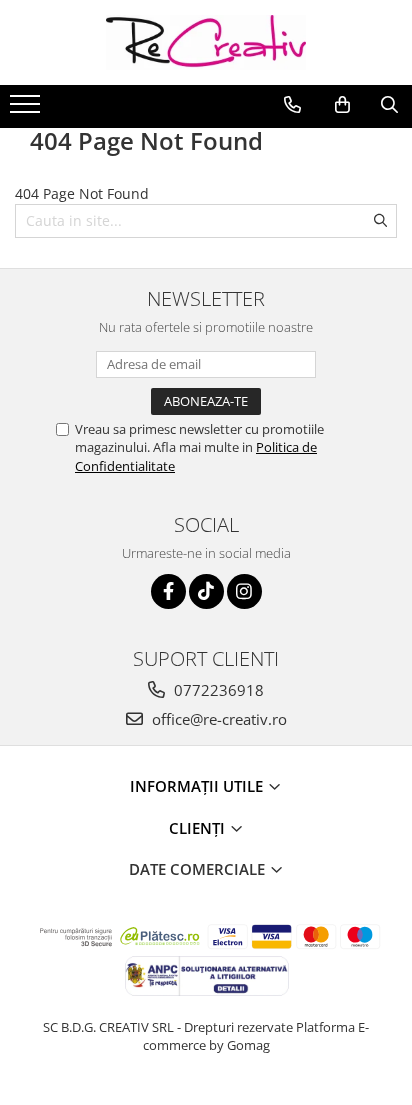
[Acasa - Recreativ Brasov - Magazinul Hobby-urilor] (206, 42)
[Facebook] (168, 591)
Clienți (199, 828)
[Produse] (27, 110)
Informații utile (198, 786)
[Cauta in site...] (389, 105)
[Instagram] (244, 591)
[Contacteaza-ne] (292, 105)
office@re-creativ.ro (217, 719)
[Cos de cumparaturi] (342, 105)
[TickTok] (206, 591)
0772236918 (217, 690)
